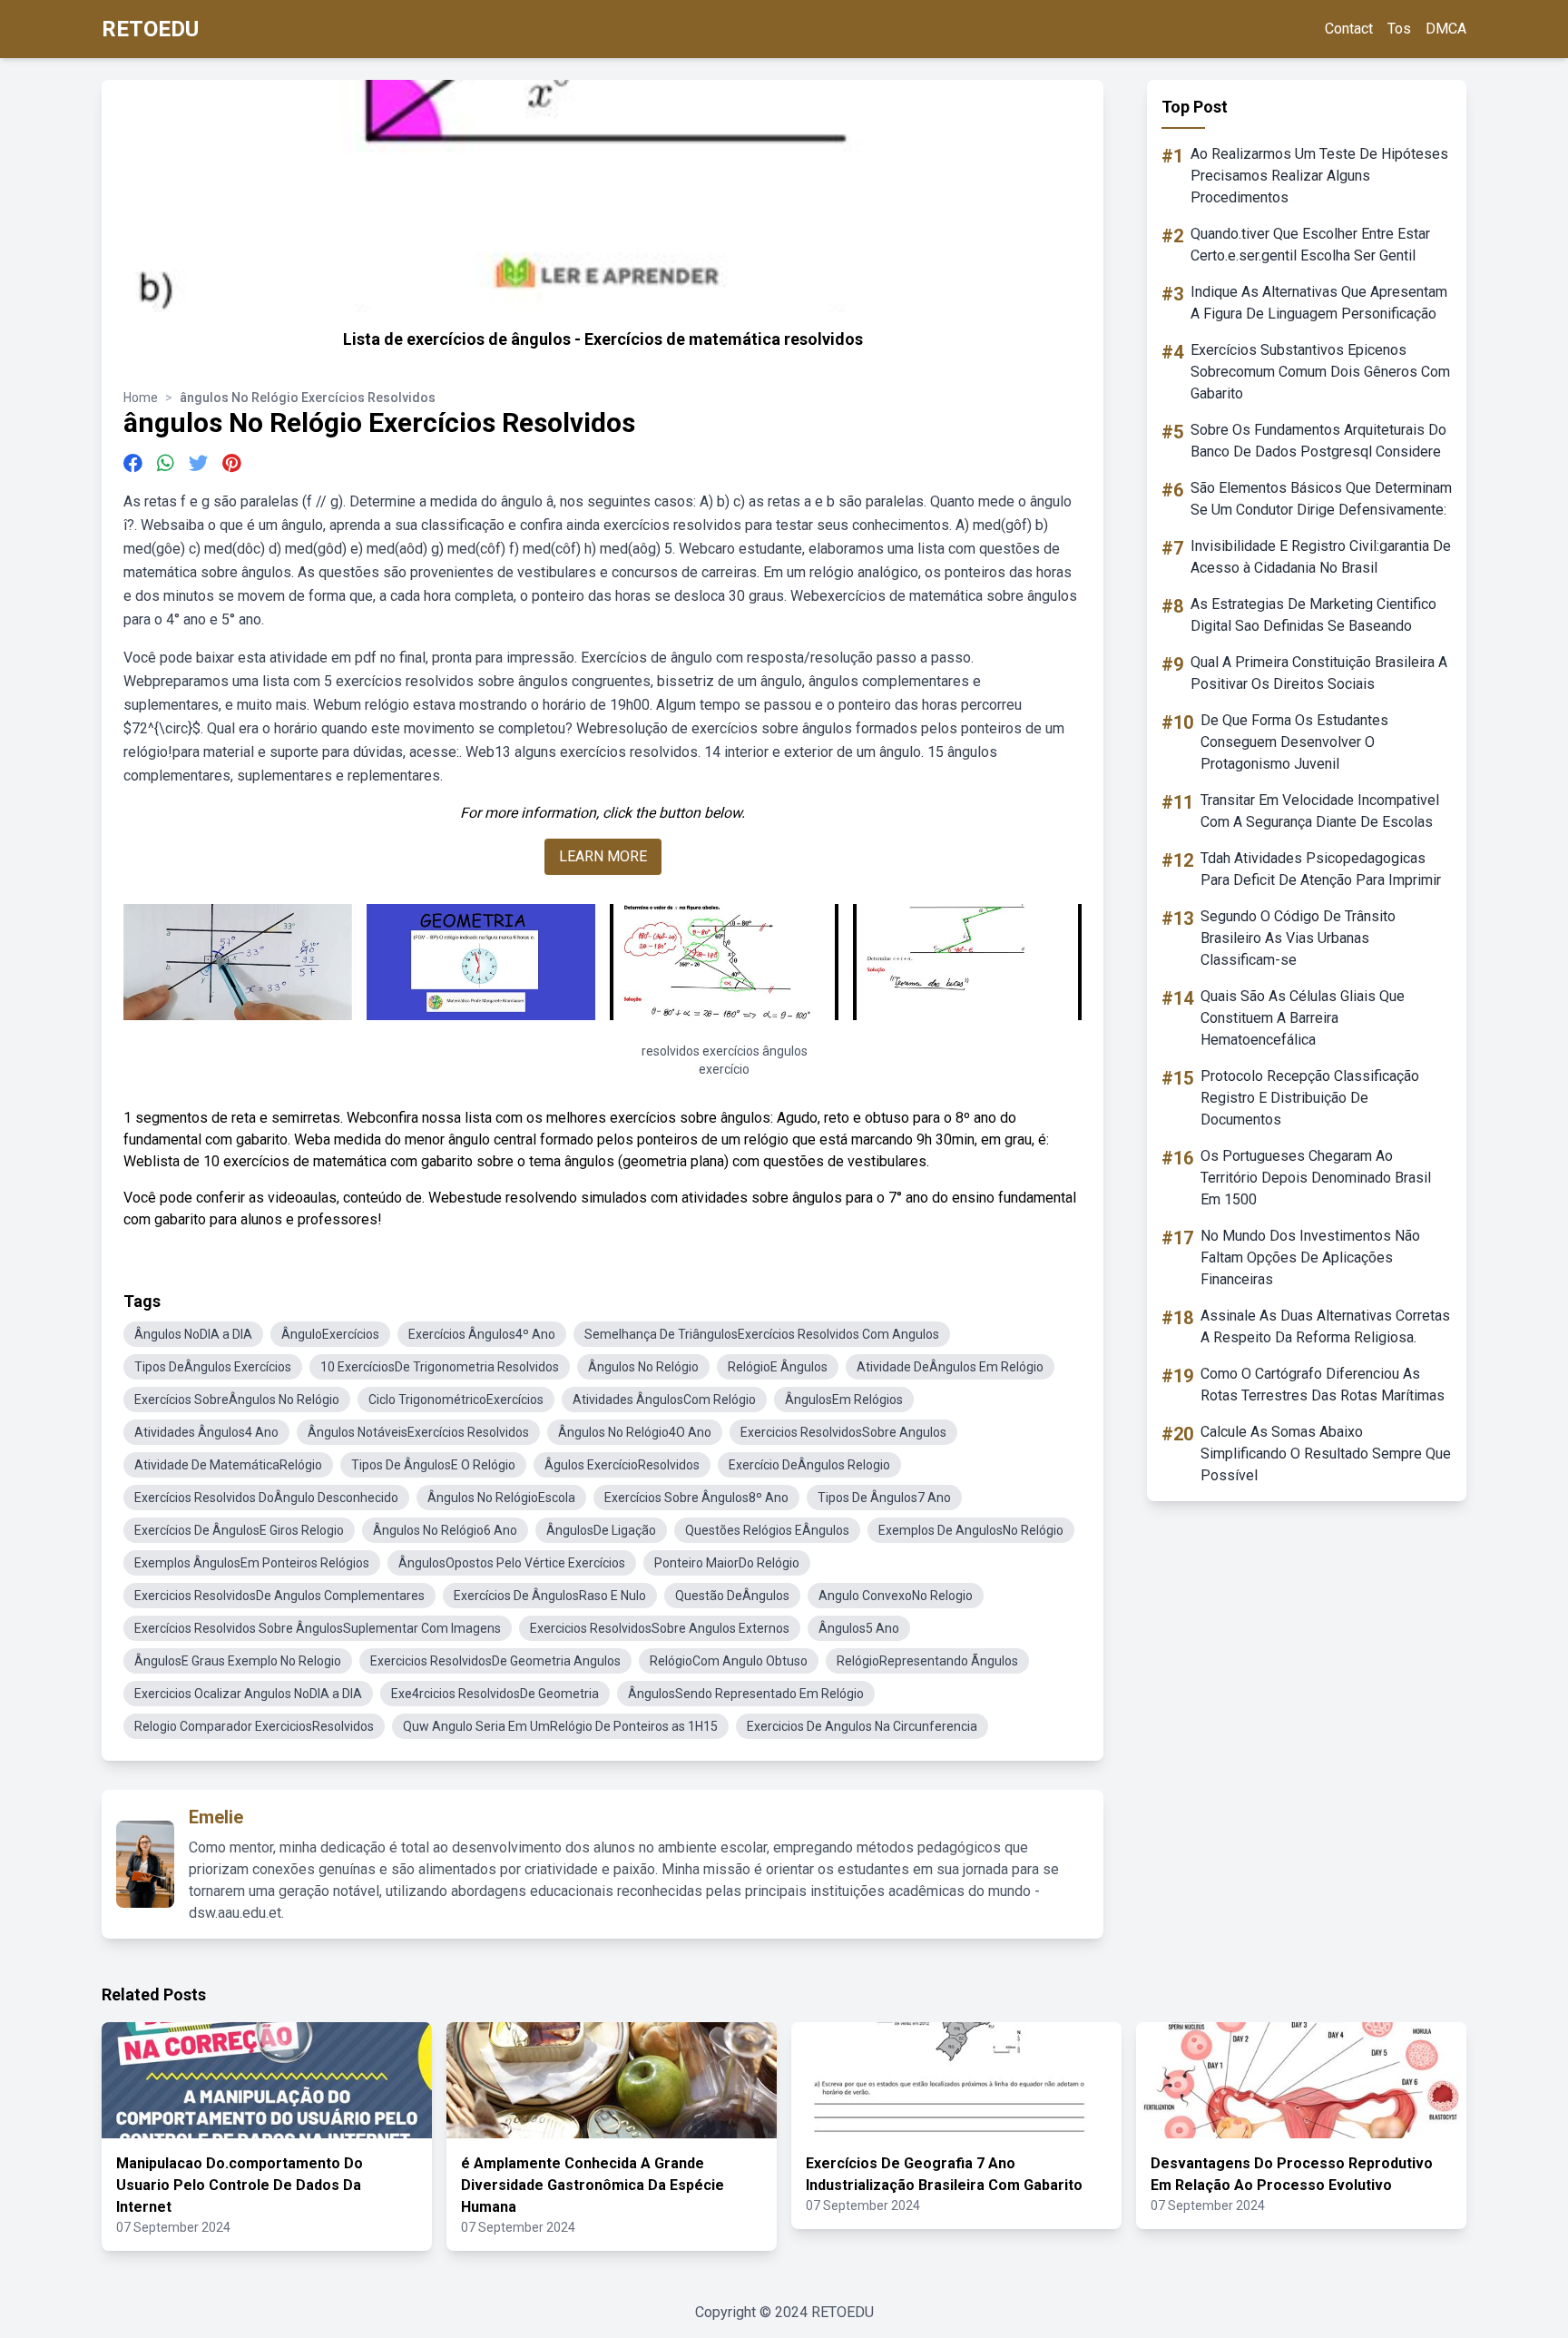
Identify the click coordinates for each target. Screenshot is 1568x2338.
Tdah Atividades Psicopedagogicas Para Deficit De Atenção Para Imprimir (1321, 869)
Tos (1399, 29)
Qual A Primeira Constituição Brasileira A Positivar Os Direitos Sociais (1319, 673)
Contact (1349, 29)
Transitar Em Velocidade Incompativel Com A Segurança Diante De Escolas (1320, 811)
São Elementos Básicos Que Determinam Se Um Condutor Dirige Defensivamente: (1321, 499)
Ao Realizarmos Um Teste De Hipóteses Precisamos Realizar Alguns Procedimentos (1319, 176)
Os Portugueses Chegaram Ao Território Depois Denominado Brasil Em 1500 (1316, 1178)
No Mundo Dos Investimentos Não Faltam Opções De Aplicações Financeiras (1310, 1257)
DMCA (1446, 29)
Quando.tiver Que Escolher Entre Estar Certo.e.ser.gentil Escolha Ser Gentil (1310, 245)
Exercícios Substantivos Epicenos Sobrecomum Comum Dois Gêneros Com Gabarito (1320, 372)
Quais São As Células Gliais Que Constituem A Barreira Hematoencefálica (1303, 1018)
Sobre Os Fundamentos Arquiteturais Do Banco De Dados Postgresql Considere (1318, 441)
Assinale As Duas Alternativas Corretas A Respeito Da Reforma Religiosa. (1325, 1326)
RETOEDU (150, 29)
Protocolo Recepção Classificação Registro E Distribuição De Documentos (1310, 1098)
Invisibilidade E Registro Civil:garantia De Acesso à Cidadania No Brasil (1321, 557)
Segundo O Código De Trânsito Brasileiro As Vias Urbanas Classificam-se (1298, 938)
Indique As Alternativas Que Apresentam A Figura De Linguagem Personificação (1319, 303)
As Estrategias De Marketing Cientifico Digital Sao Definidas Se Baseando (1313, 615)
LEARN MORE (603, 856)
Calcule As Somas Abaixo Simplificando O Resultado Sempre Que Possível (1326, 1454)
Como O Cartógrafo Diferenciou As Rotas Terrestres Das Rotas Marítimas (1323, 1385)
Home (141, 398)
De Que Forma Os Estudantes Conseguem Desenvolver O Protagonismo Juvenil (1294, 742)
